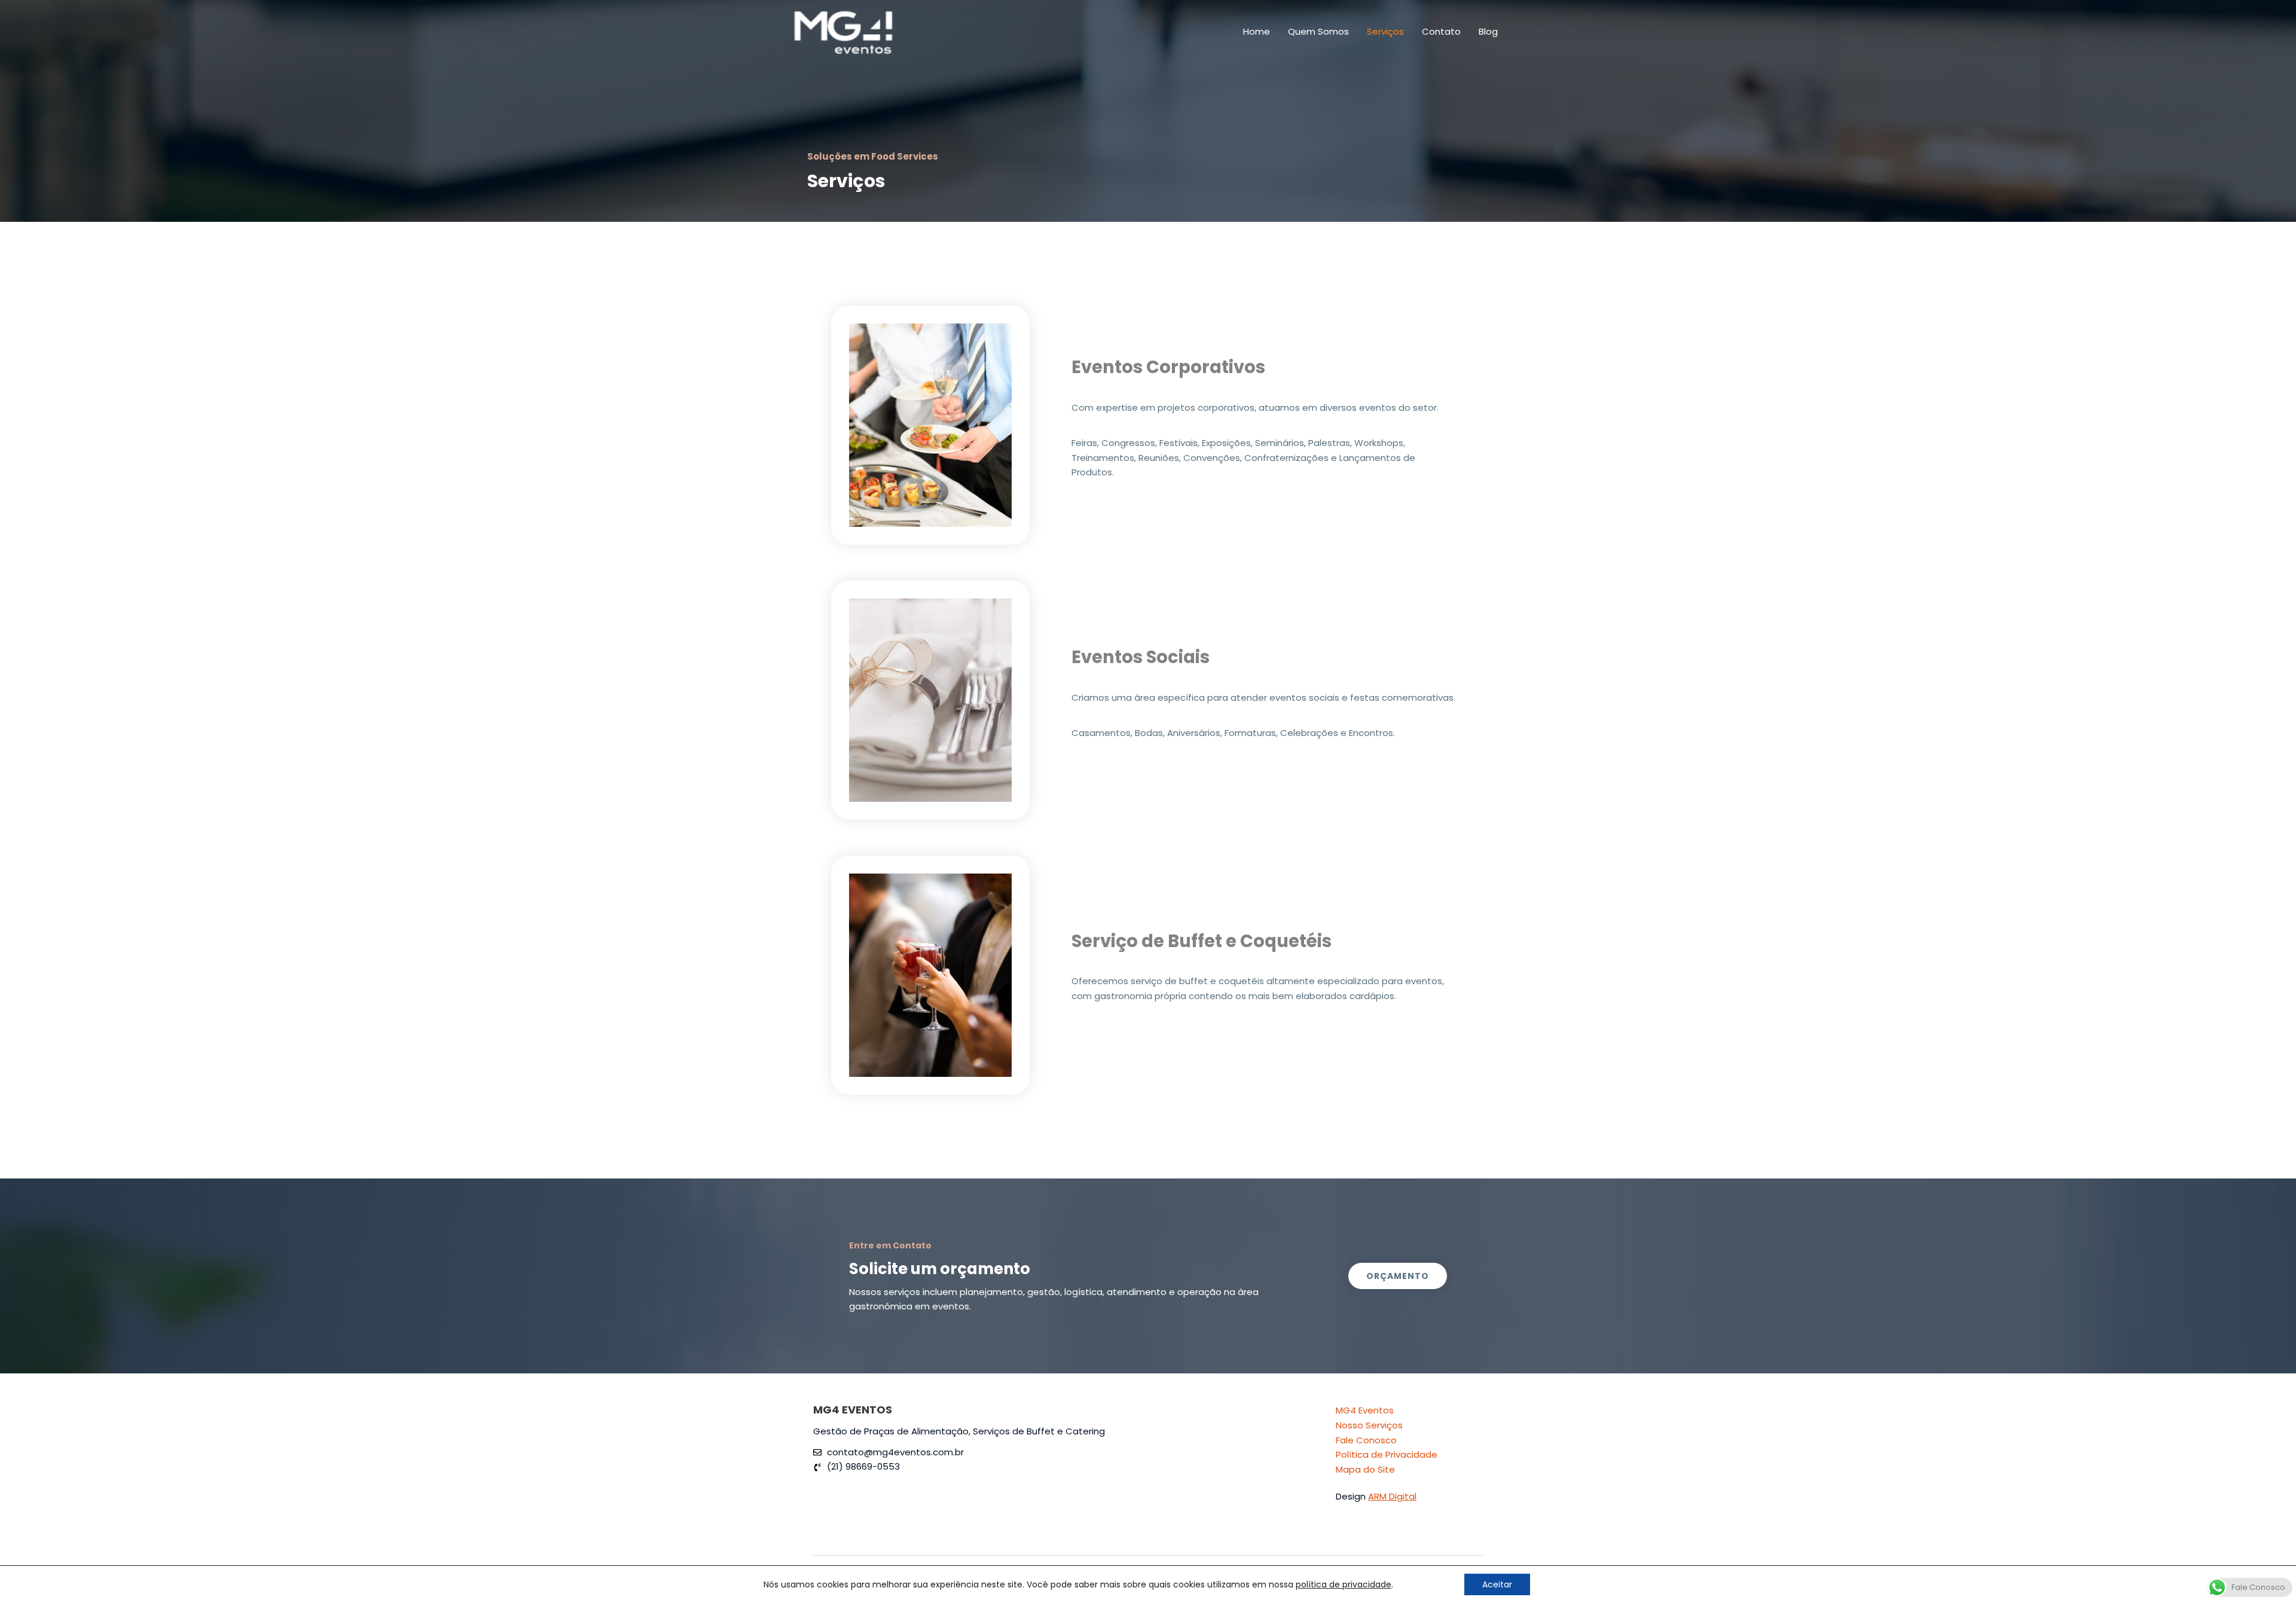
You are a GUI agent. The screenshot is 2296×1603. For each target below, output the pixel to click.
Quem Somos (1318, 31)
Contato (1441, 31)
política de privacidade (1344, 1584)
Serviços (1385, 31)
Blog (1488, 31)
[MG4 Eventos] (843, 31)
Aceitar (1497, 1584)
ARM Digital (1392, 1496)
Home (1257, 31)
